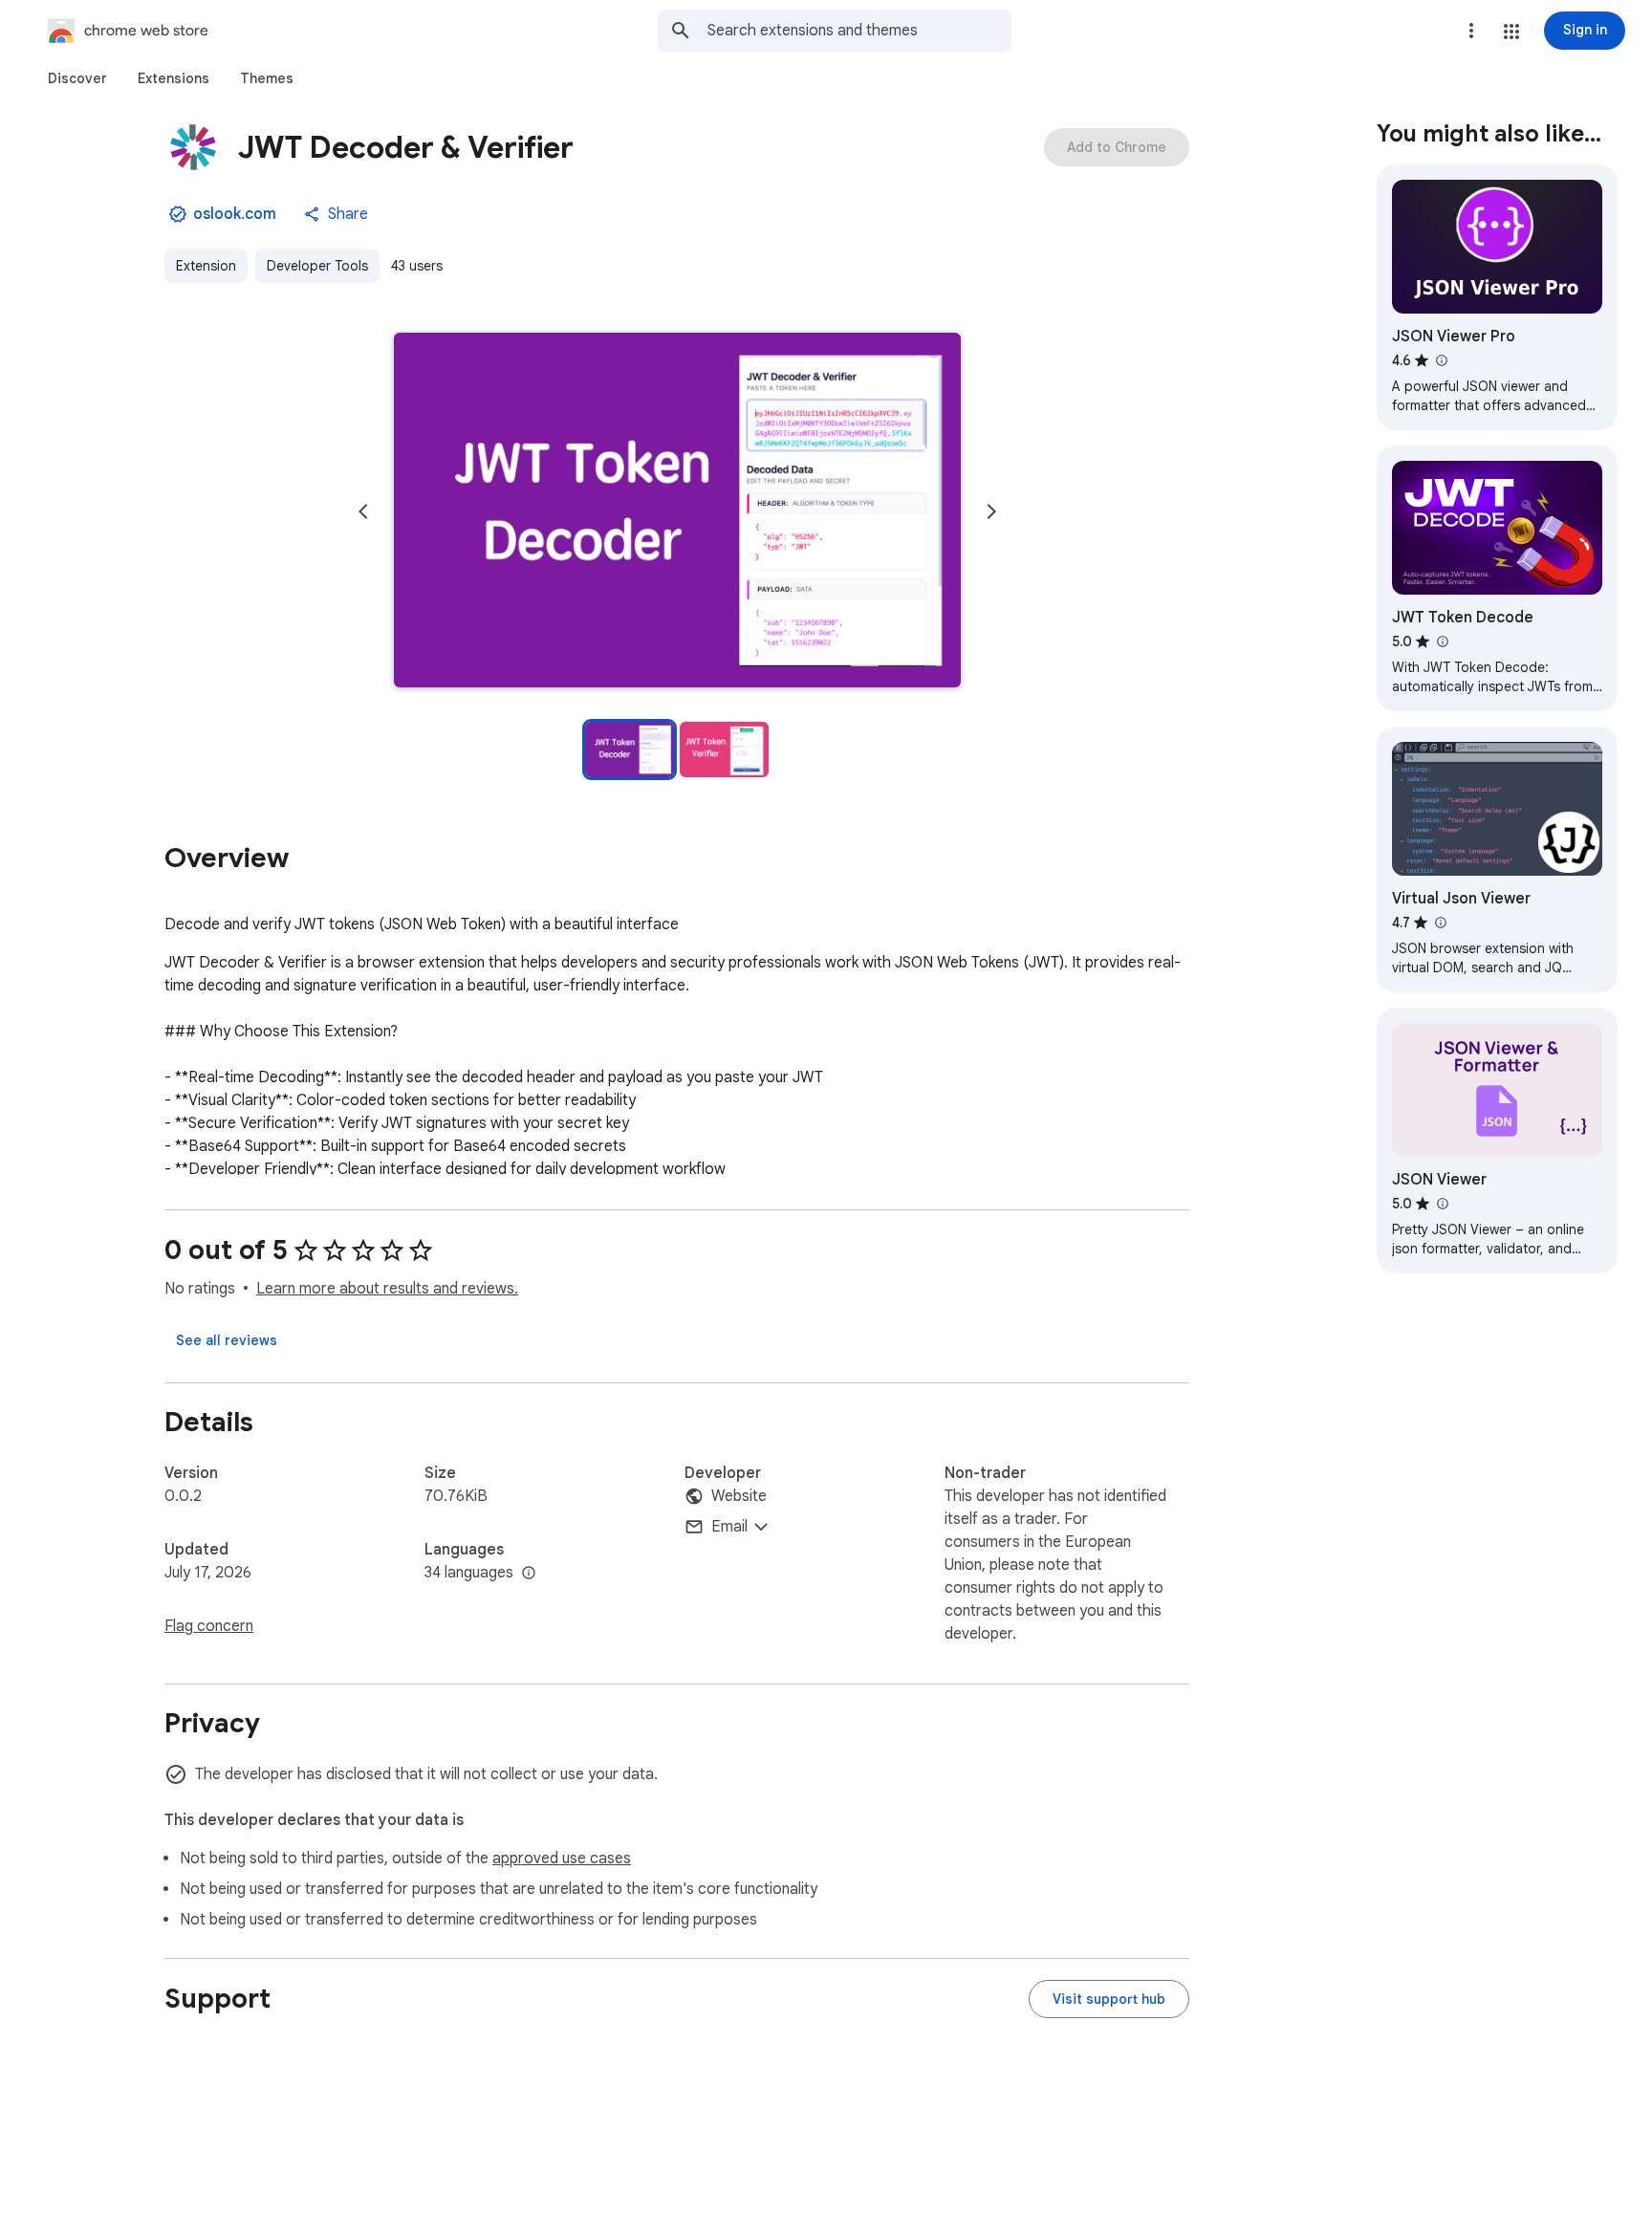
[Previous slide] (363, 511)
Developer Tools (317, 266)
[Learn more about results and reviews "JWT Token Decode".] (1442, 641)
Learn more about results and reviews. (387, 1289)
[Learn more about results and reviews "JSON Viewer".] (1442, 1204)
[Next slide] (991, 511)
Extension (206, 266)
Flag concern (209, 1626)
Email (729, 1527)
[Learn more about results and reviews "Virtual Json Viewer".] (1440, 923)
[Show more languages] (529, 1574)
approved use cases (562, 1859)
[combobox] (859, 31)
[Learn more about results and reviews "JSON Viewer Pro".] (1441, 360)
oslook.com (235, 214)
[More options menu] (1471, 31)
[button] (1511, 32)
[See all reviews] (227, 1340)
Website (739, 1496)
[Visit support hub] (1109, 1999)
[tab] (77, 78)
